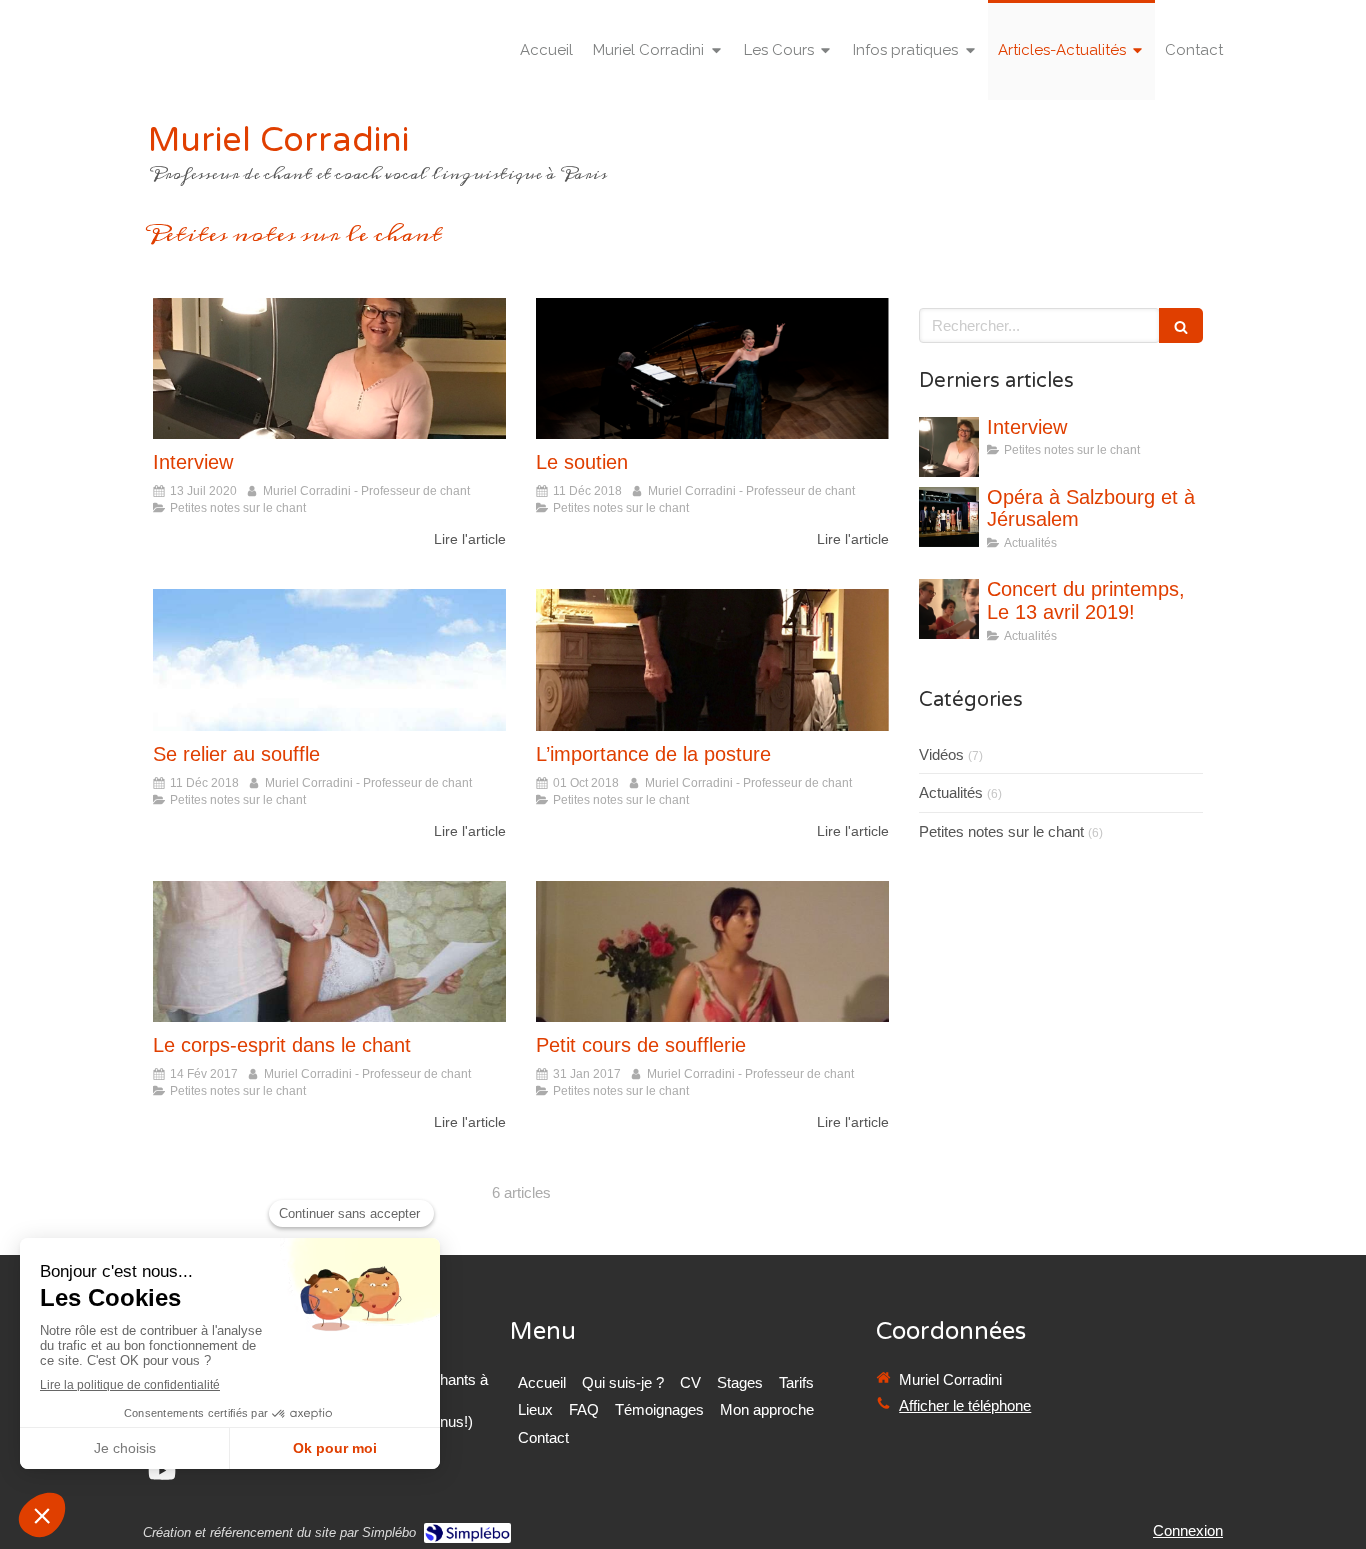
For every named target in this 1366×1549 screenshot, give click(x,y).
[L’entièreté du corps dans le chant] (329, 951)
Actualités (951, 792)
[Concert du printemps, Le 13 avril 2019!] (949, 609)
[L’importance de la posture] (712, 659)
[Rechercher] (1181, 325)
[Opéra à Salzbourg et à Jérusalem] (949, 517)
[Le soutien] (712, 368)
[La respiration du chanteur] (712, 951)
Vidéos (941, 754)
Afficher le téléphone (965, 1405)
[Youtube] (162, 1474)
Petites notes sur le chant (1001, 831)
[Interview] (329, 368)
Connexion (1188, 1530)
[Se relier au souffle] (329, 659)
